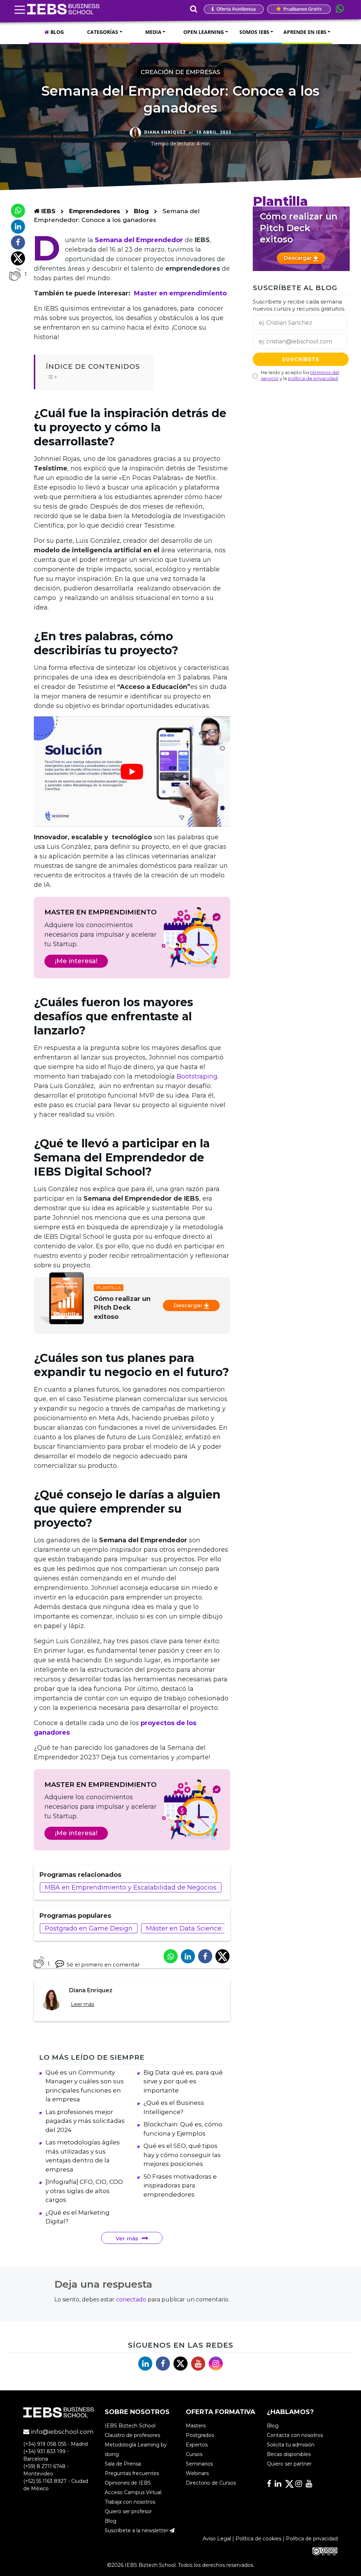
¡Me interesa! (76, 961)
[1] (15, 274)
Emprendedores (96, 211)
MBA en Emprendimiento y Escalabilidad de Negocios (131, 1887)
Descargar (189, 1305)
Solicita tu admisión (291, 2445)
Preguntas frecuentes (132, 2473)
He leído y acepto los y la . (300, 375)
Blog (141, 211)
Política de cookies (258, 2539)
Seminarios (199, 2464)
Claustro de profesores (132, 2435)
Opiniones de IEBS (128, 2483)
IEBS (47, 211)
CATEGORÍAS (103, 32)
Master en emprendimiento (180, 293)
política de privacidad (313, 378)
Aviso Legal (217, 2539)
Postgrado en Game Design (89, 1928)
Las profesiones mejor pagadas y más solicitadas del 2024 (85, 2121)
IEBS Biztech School (130, 2426)
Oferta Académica (236, 9)
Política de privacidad (312, 2539)
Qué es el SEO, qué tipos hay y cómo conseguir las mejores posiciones (182, 2155)
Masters (196, 2426)
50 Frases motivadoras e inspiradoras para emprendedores (180, 2185)
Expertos (197, 2445)
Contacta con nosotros (295, 2435)
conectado (131, 2299)
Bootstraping (197, 1076)
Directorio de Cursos (211, 2483)
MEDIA (153, 32)
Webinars (197, 2473)
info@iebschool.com (62, 2432)
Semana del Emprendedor (139, 240)
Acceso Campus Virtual (133, 2492)
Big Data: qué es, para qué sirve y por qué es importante (183, 2081)
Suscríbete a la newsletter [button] (137, 2530)
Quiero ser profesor (128, 2511)
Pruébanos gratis (302, 9)
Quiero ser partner (289, 2464)
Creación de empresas (180, 72)
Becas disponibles (289, 2454)
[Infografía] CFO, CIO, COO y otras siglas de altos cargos (84, 2191)
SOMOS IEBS (254, 32)
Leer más (82, 2004)
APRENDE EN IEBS (305, 32)
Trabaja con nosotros (130, 2502)
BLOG (56, 32)
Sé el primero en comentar (103, 1965)
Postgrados (200, 2435)
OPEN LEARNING (204, 32)
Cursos (194, 2454)
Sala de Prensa (123, 2464)
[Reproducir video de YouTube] (132, 772)
